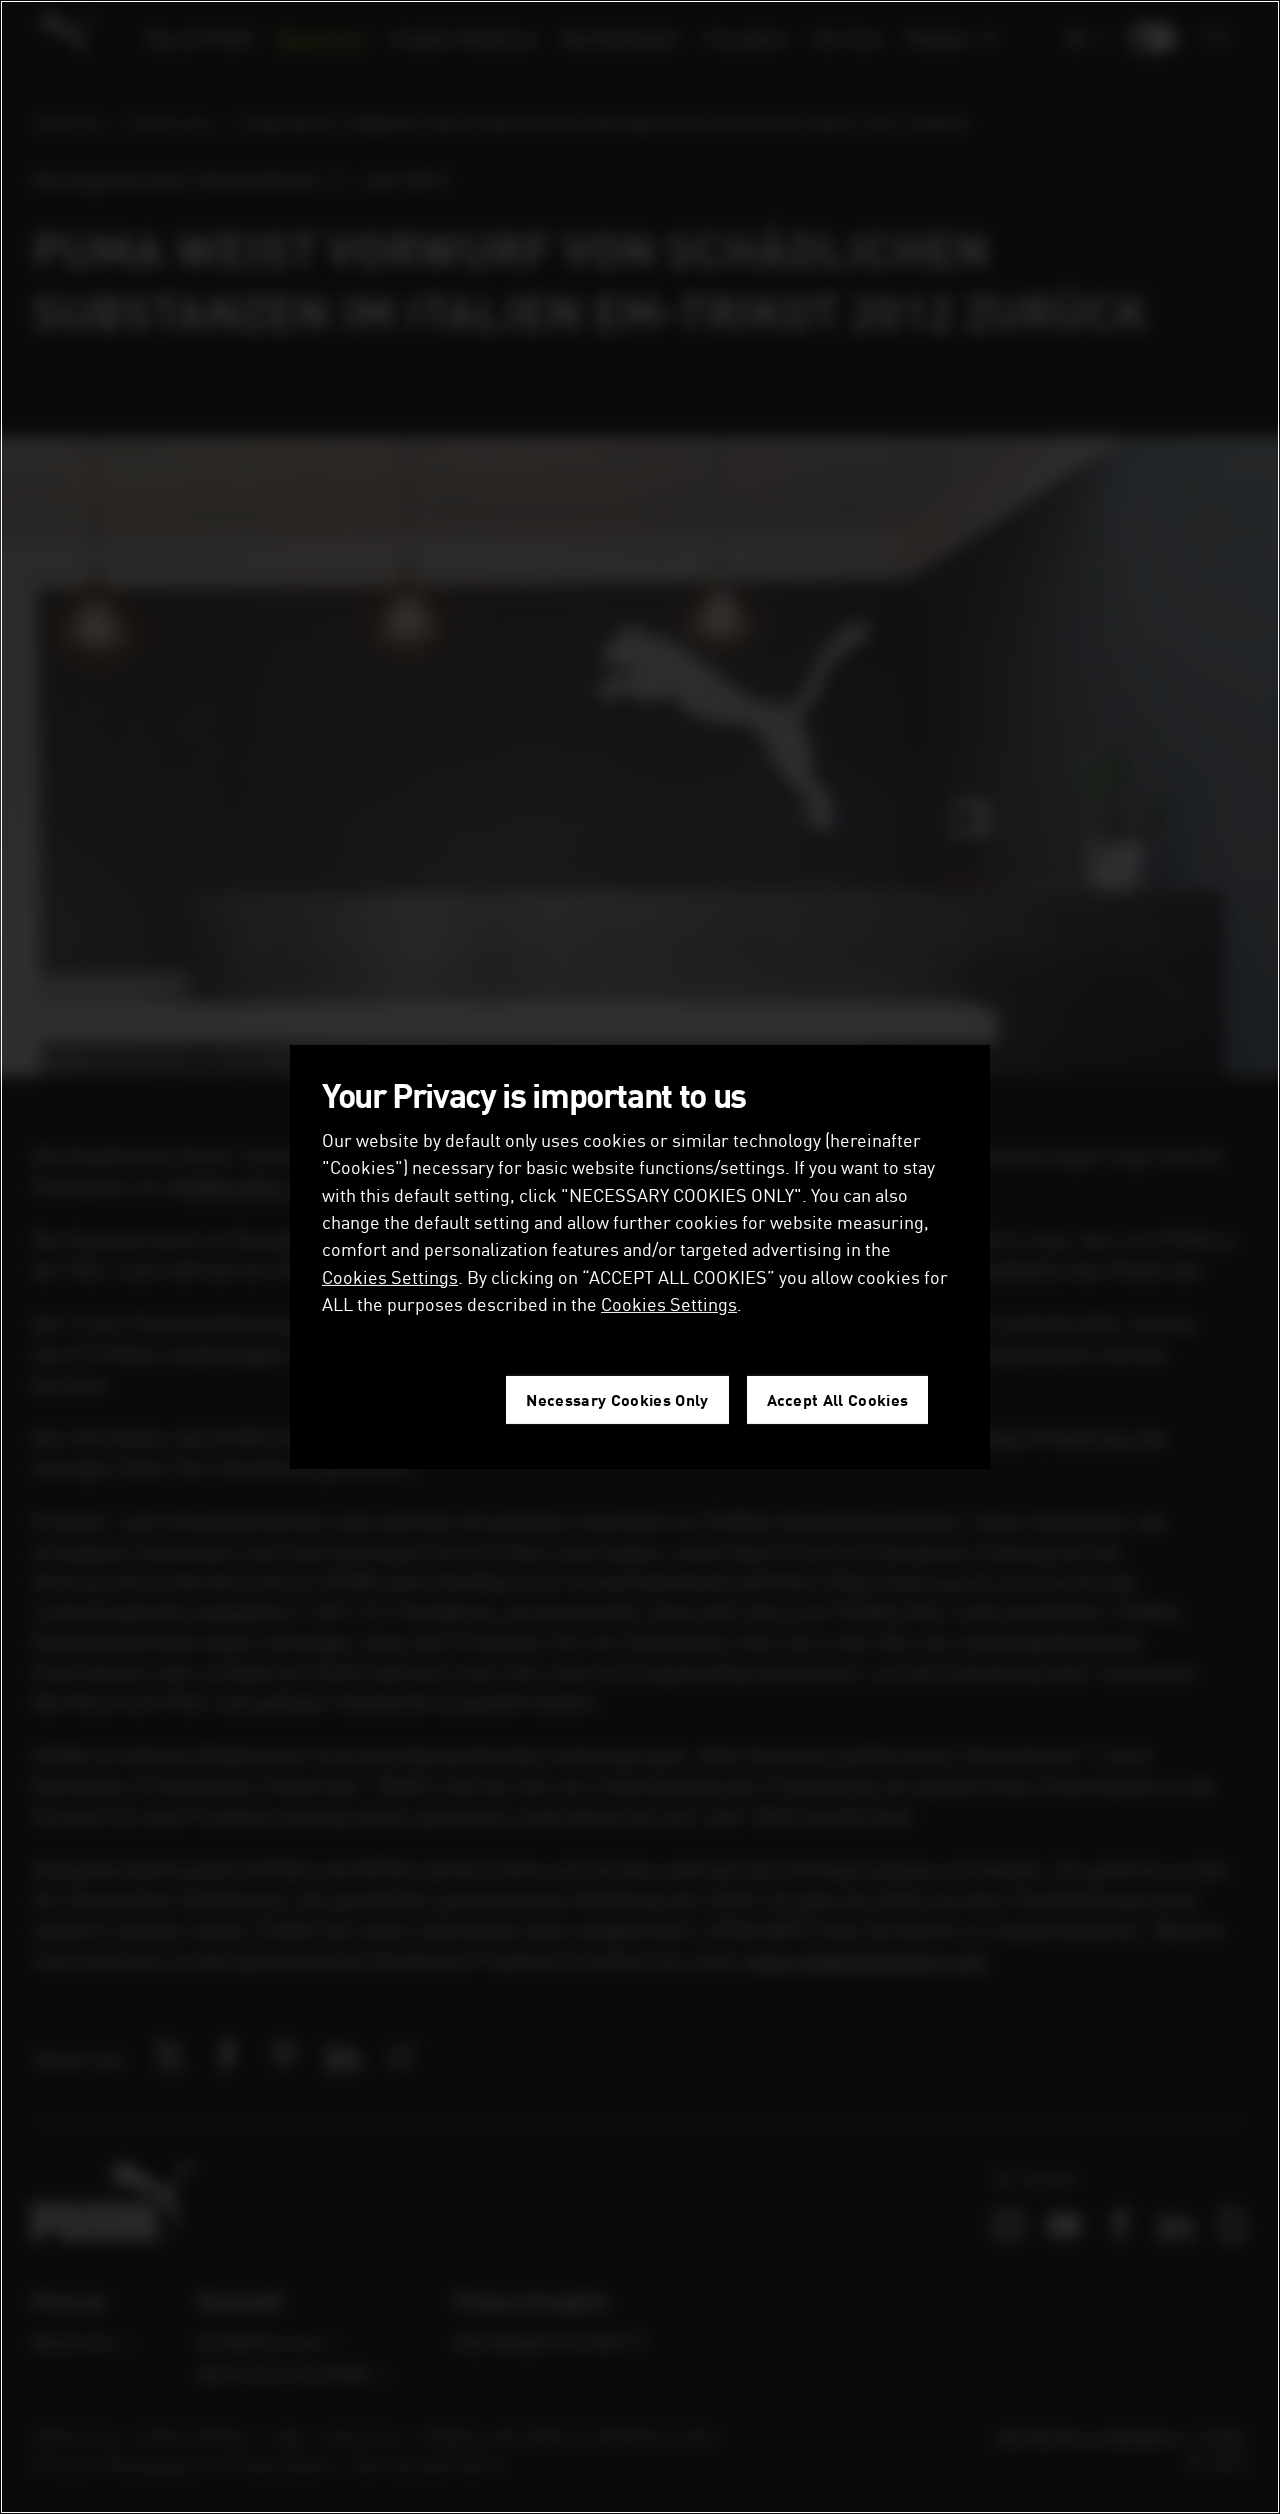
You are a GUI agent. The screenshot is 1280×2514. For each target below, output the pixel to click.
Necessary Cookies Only (617, 1399)
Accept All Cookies (838, 1399)
